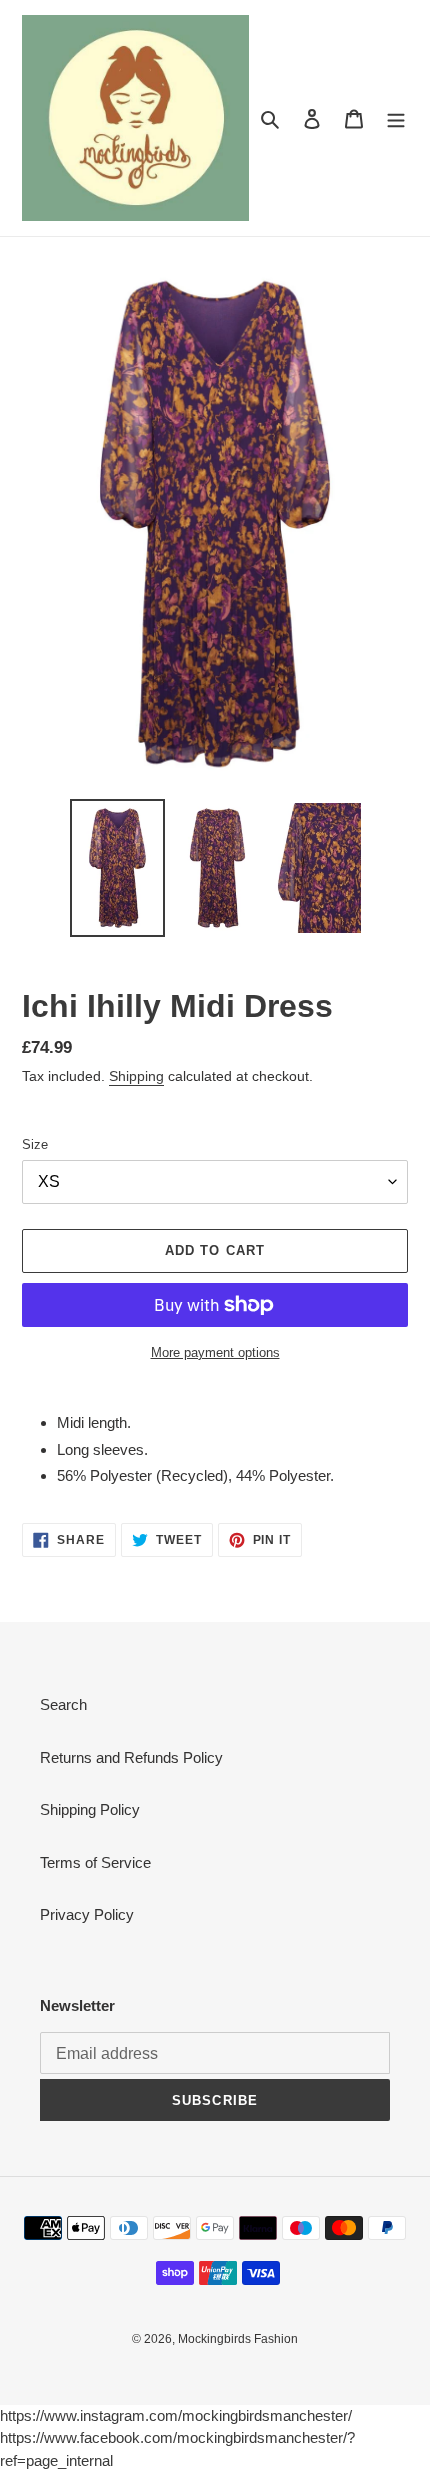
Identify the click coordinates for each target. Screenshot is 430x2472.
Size (35, 1144)
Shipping (136, 1076)
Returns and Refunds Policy (131, 1757)
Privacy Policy (87, 1914)
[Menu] (396, 118)
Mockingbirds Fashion (238, 2339)
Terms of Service (95, 1862)
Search (63, 1704)
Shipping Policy (90, 1809)
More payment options (215, 1352)
